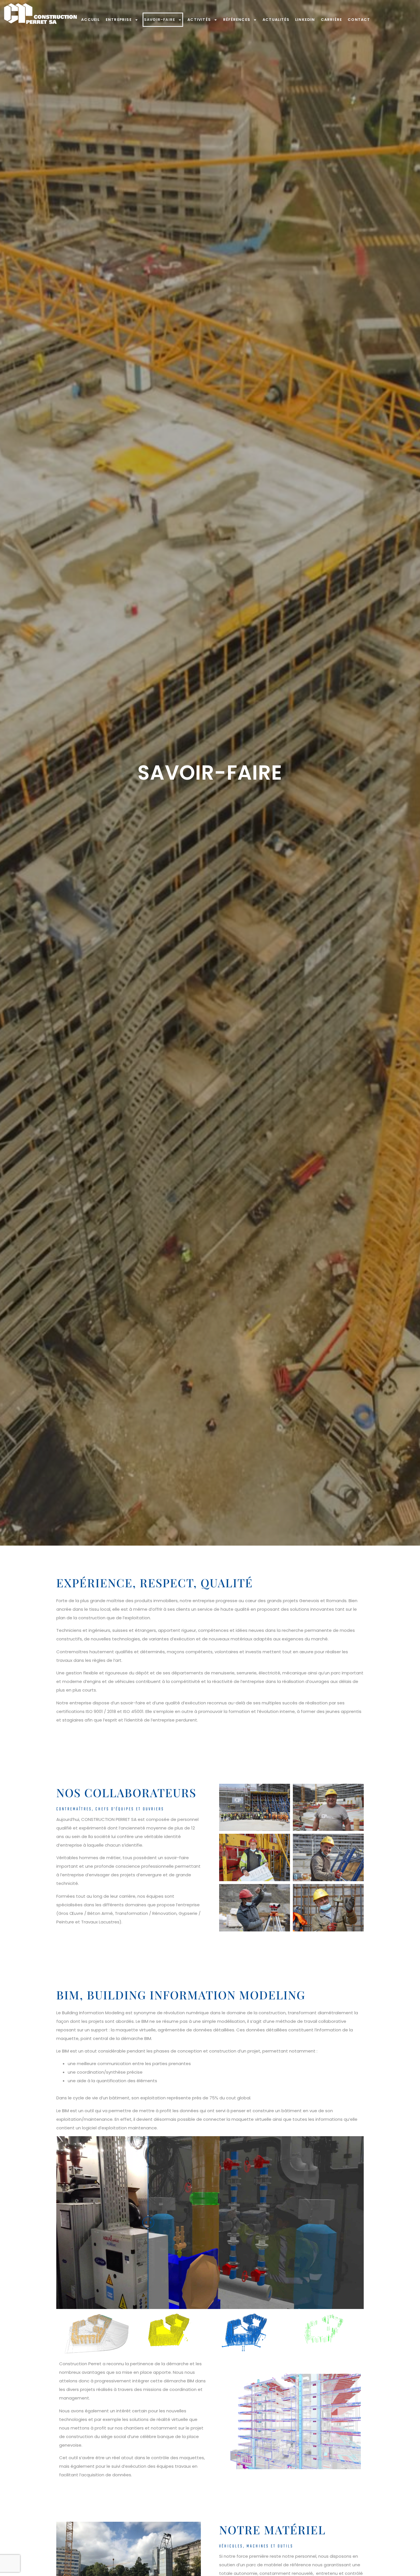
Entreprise (119, 20)
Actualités (276, 20)
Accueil (90, 20)
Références (237, 20)
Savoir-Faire (160, 20)
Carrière (332, 20)
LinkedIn (305, 20)
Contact (359, 20)
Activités (199, 20)
